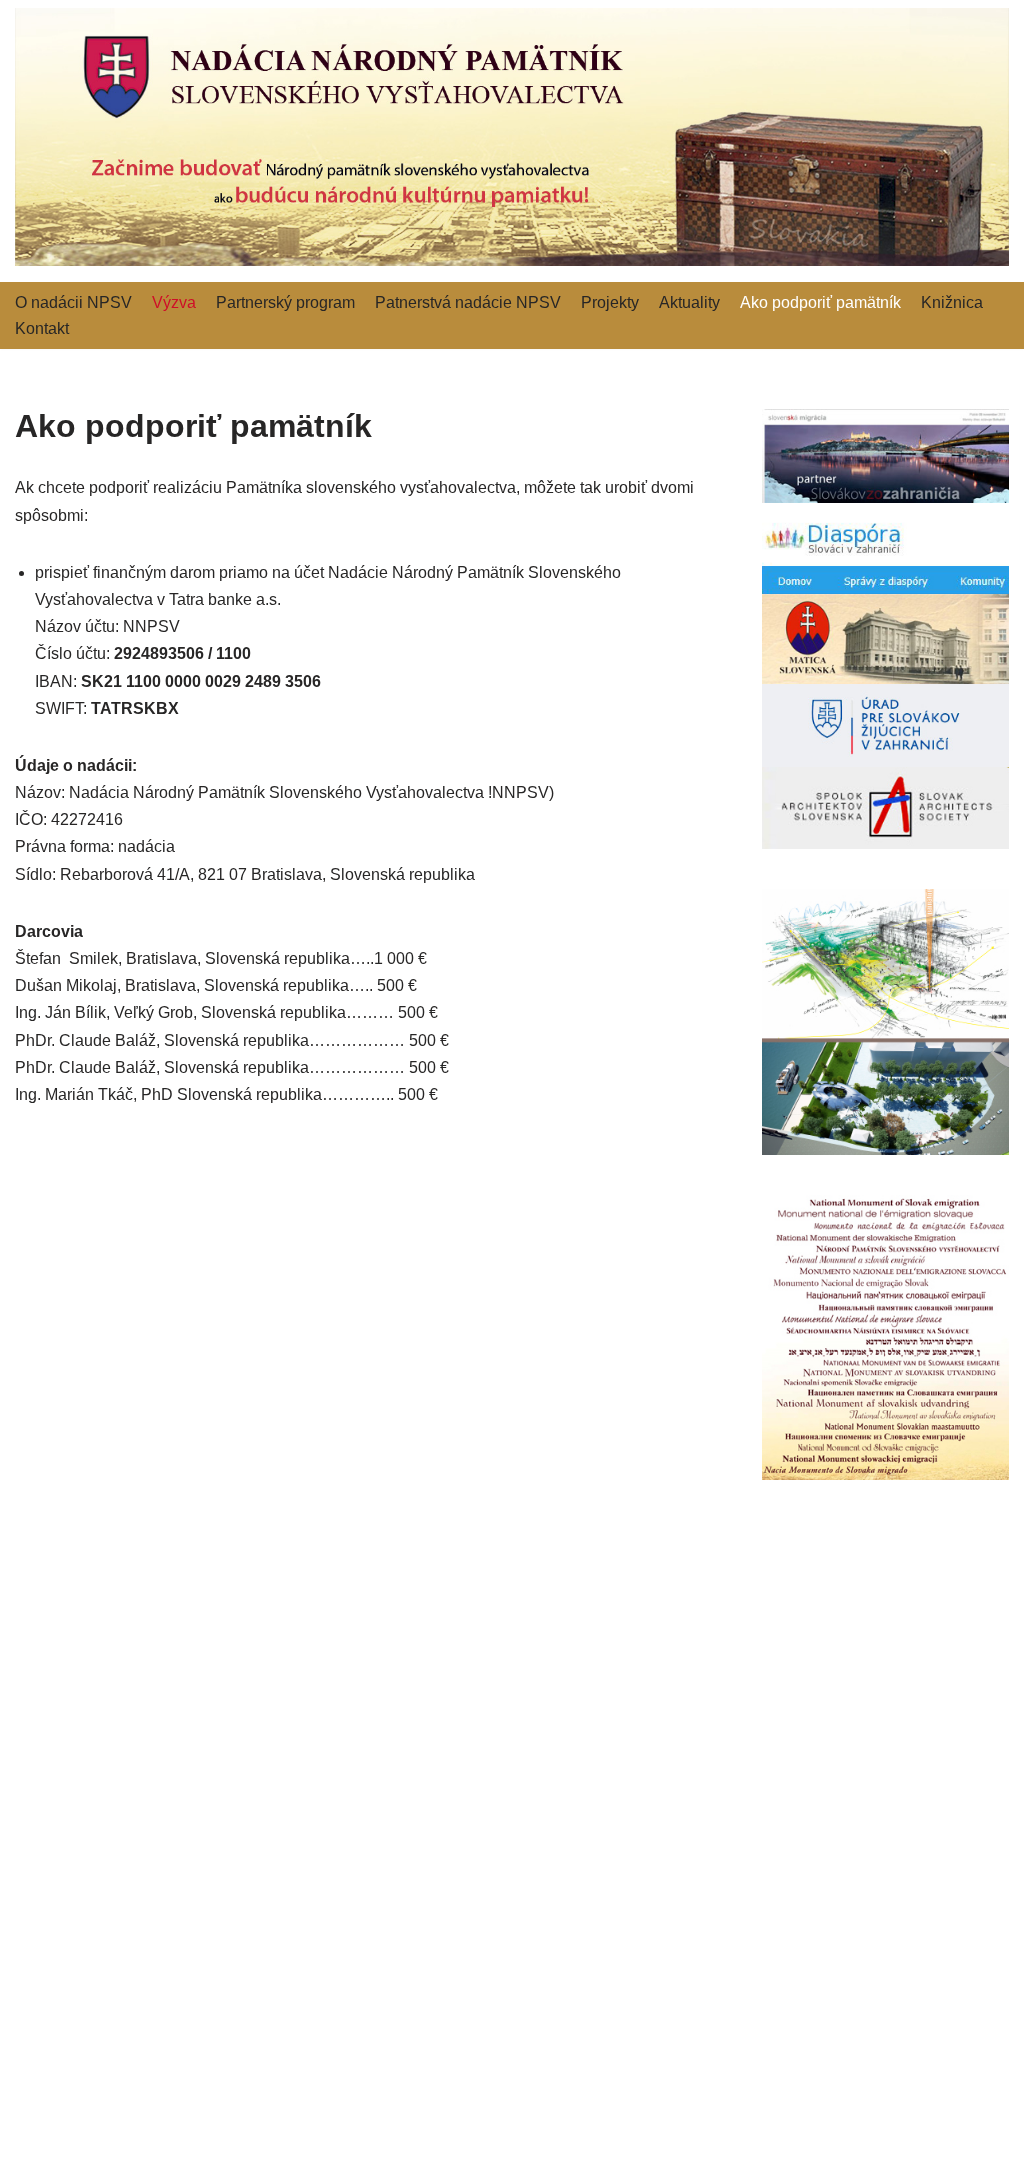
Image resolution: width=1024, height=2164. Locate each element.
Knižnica (952, 302)
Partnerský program (285, 302)
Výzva (174, 302)
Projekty (610, 302)
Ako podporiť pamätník (820, 302)
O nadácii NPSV (73, 302)
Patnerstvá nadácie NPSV (468, 302)
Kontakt (42, 328)
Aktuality (689, 302)
